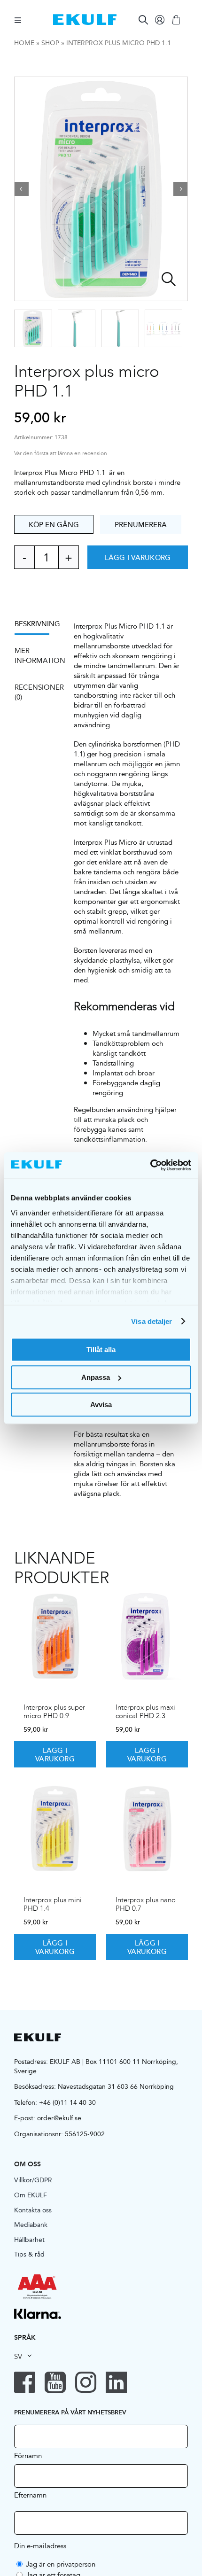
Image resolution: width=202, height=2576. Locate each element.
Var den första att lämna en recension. (61, 454)
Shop (50, 43)
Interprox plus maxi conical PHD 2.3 (145, 1712)
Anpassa (96, 1377)
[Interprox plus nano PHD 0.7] (147, 1829)
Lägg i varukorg (138, 557)
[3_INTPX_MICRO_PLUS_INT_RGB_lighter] (101, 189)
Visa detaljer (151, 1321)
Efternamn (30, 2495)
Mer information (37, 655)
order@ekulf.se (59, 2118)
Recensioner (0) (37, 692)
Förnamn (28, 2455)
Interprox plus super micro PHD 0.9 (54, 1712)
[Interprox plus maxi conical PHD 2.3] (147, 1636)
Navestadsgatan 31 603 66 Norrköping (116, 2086)
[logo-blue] (85, 18)
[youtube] (55, 2382)
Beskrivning (37, 624)
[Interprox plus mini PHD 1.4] (55, 1829)
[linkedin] (116, 2382)
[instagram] (86, 2382)
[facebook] (25, 2382)
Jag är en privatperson (61, 2564)
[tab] (37, 627)
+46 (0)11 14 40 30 (67, 2102)
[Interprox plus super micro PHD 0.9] (55, 1636)
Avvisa (101, 1405)
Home (24, 43)
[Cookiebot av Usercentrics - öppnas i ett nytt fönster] (150, 1165)
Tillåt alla (101, 1350)
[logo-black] (38, 2037)
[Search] (143, 20)
